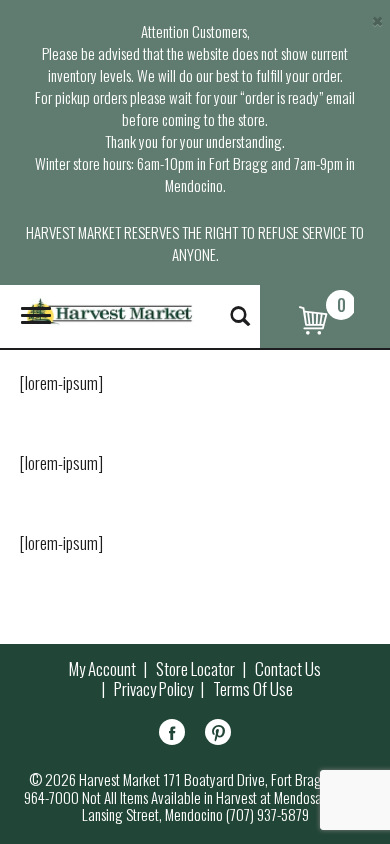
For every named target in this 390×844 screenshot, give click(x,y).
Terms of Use (253, 689)
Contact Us (288, 669)
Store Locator (195, 669)
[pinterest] (218, 735)
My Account (102, 669)
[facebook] (172, 735)
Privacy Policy (153, 689)
